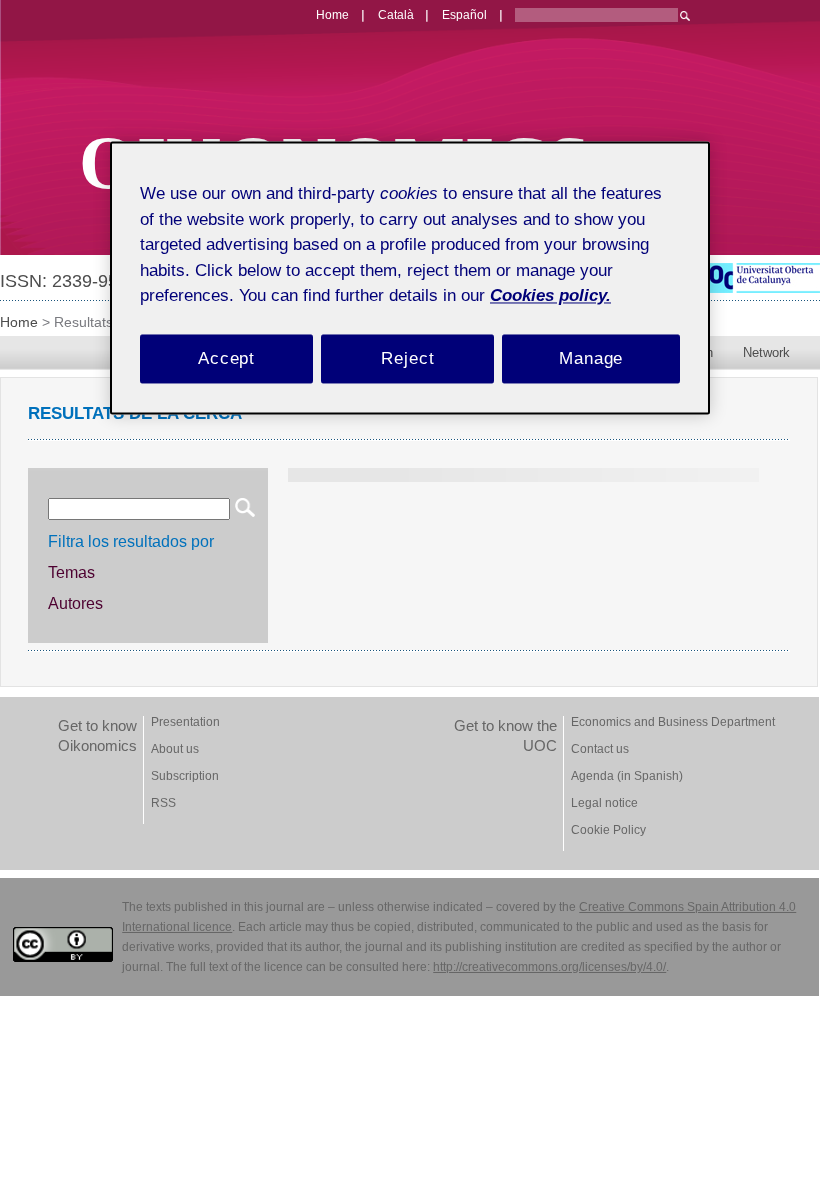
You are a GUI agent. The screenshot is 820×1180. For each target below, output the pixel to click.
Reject (407, 358)
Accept (226, 358)
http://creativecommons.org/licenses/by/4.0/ (549, 967)
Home (19, 322)
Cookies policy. (550, 295)
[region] (410, 277)
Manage (591, 358)
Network (766, 352)
